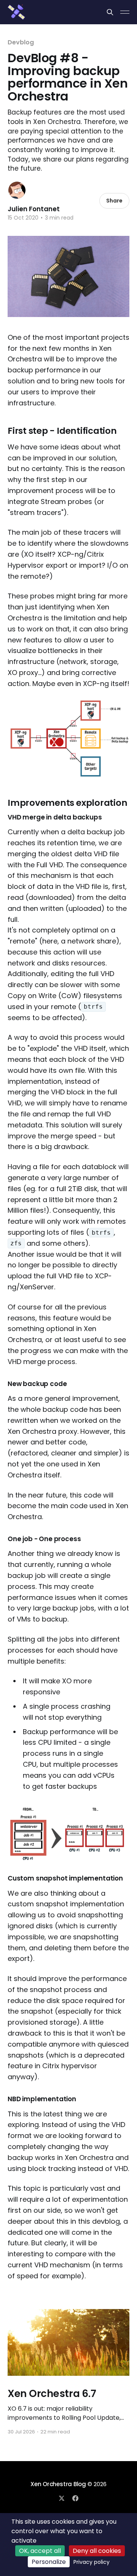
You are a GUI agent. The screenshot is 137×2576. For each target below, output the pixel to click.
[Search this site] (110, 12)
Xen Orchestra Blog (58, 2484)
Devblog (21, 42)
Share (114, 201)
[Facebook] (75, 2498)
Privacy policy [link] (92, 2562)
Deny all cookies (97, 2551)
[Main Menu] (125, 12)
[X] (62, 2498)
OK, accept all (40, 2551)
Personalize (49, 2562)
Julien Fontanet (34, 209)
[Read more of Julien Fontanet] (17, 190)
